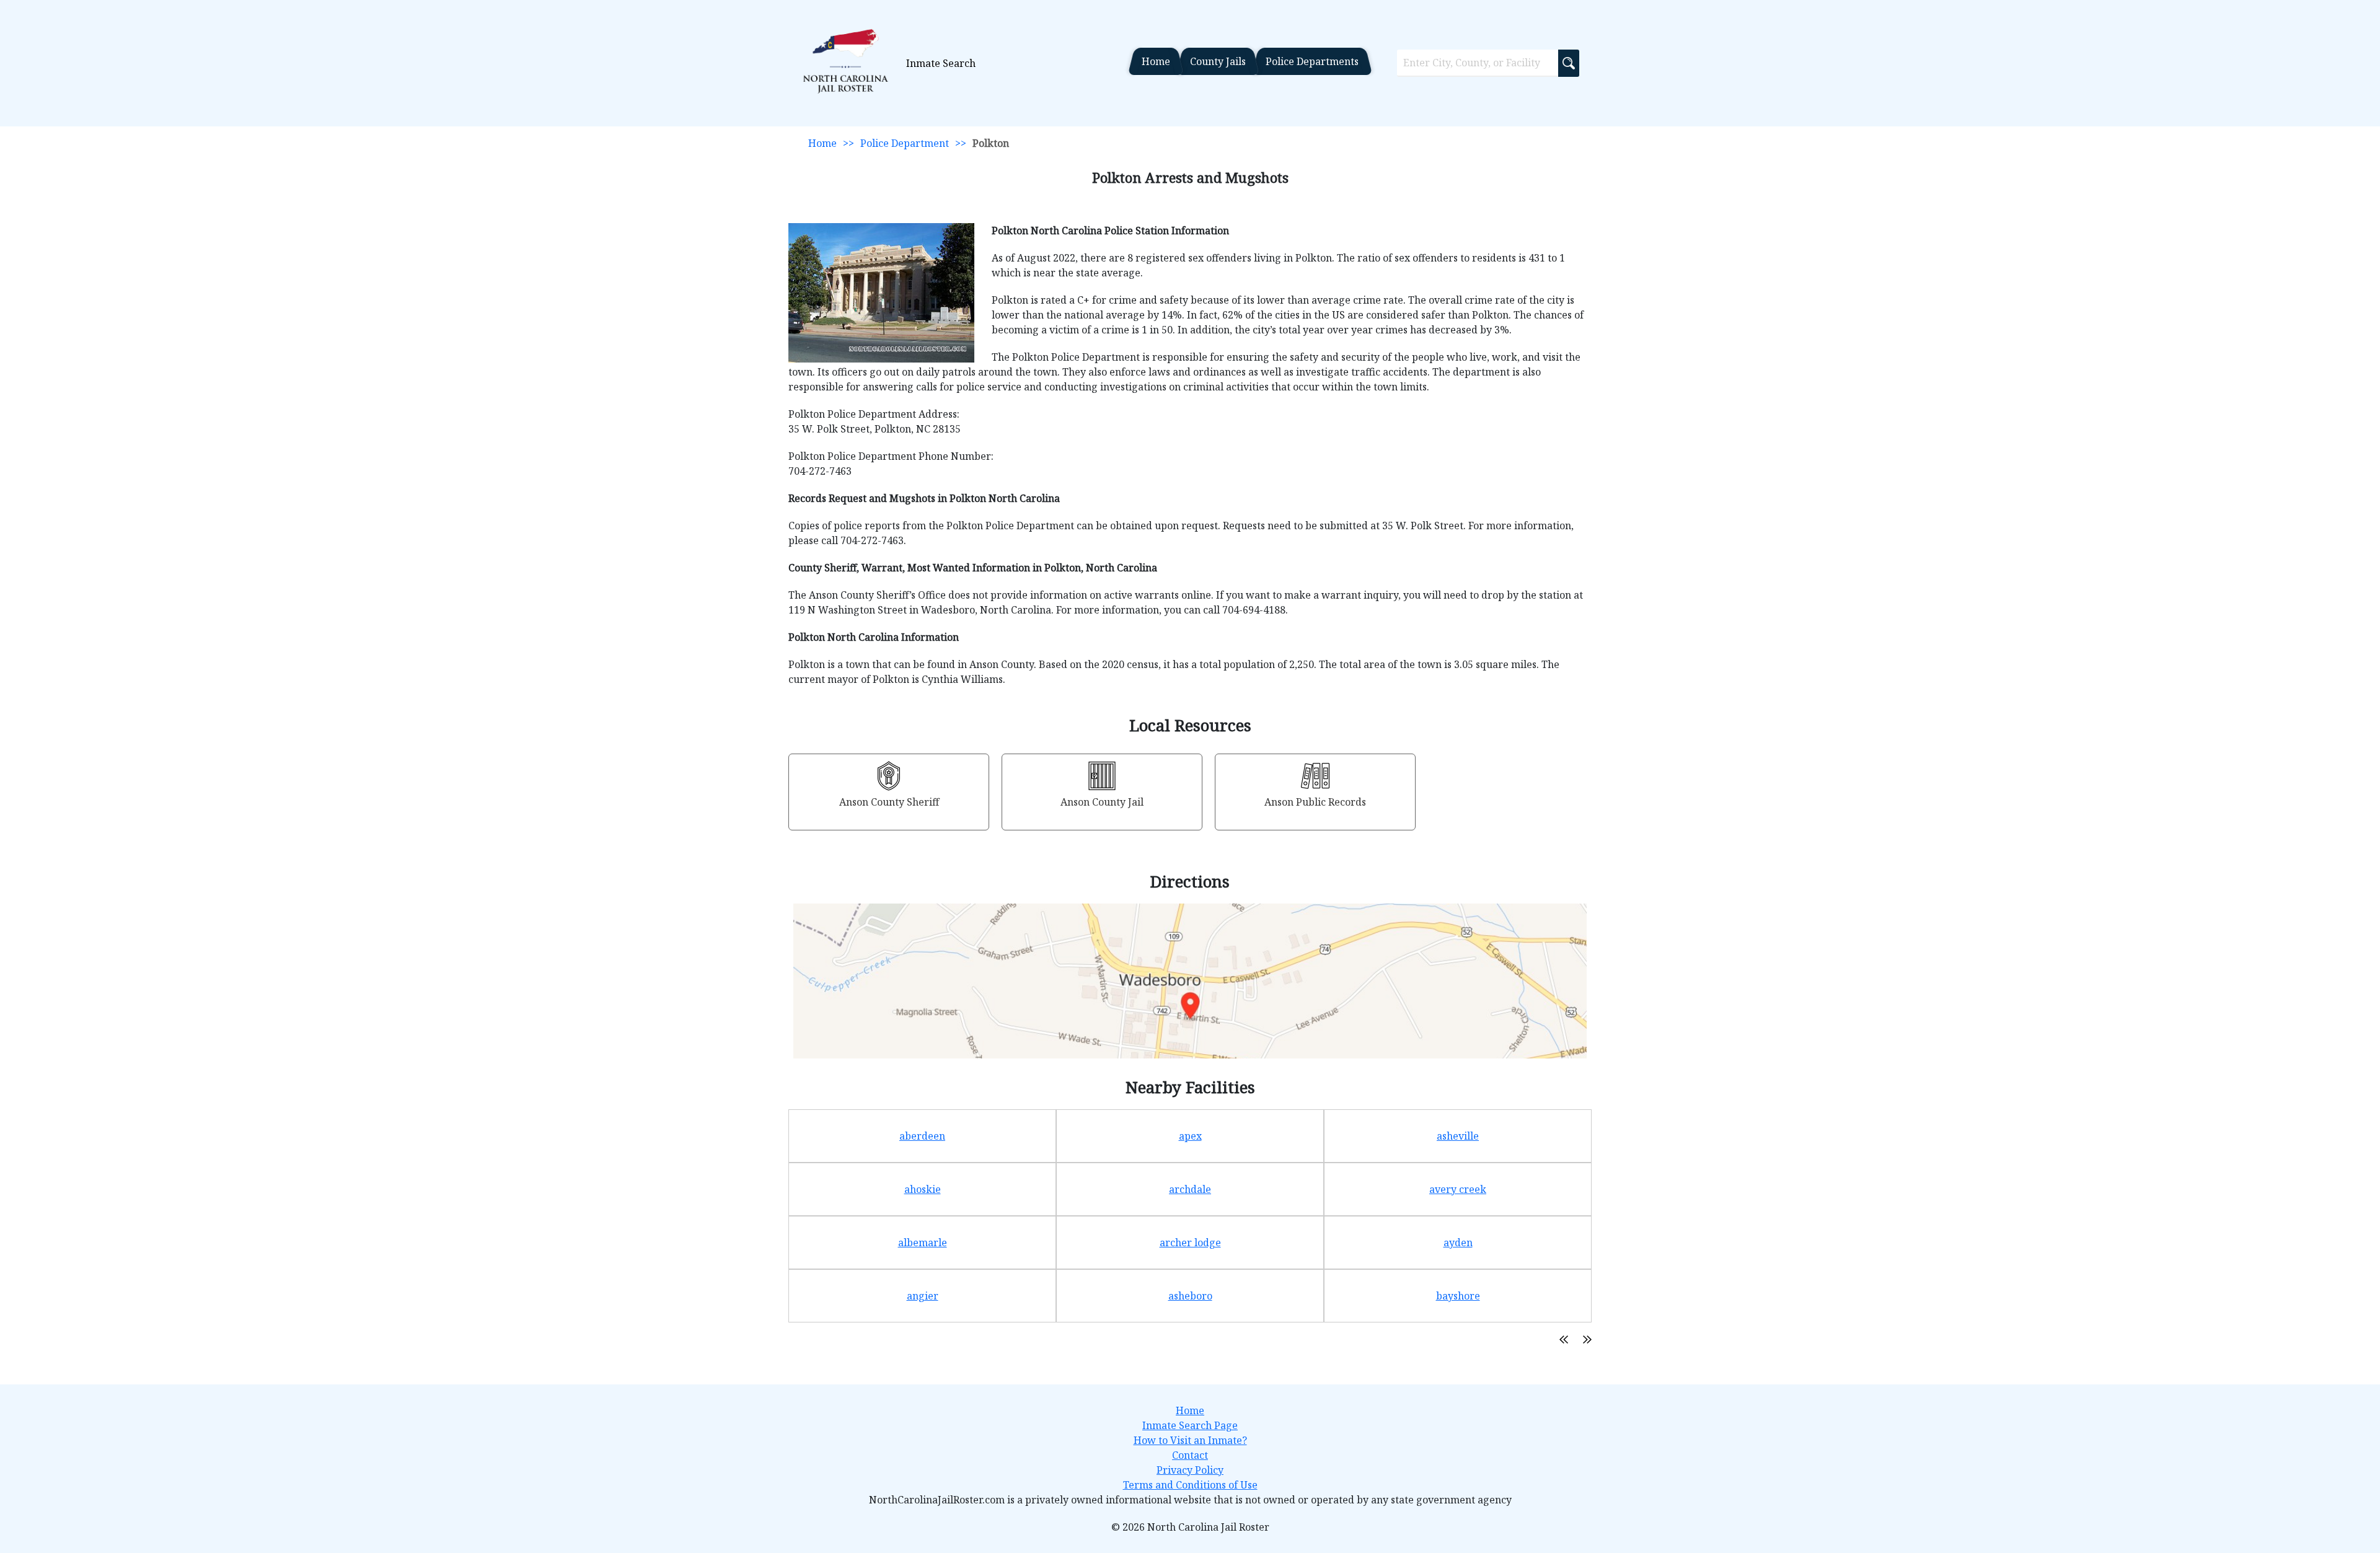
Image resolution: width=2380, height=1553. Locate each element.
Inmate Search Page (1190, 1425)
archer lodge (1190, 1243)
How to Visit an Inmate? (1190, 1440)
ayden (1458, 1243)
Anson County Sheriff (889, 802)
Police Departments (1312, 61)
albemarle (923, 1243)
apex (1190, 1136)
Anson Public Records (1315, 802)
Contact (1190, 1455)
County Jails (1218, 61)
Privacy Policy (1190, 1470)
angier (923, 1296)
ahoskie (923, 1189)
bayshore (1458, 1296)
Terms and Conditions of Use (1190, 1485)
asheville (1458, 1136)
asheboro (1190, 1296)
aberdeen (922, 1136)
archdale (1190, 1189)
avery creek (1458, 1189)
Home (1156, 61)
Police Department (905, 143)
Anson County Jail (1102, 802)
